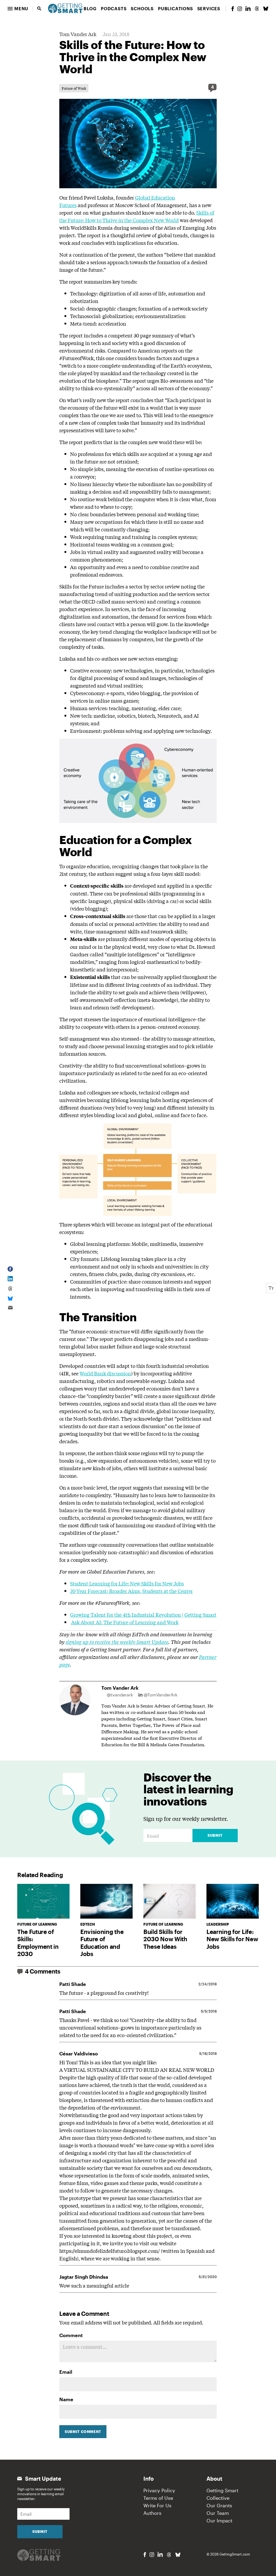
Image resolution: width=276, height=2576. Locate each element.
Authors (152, 2513)
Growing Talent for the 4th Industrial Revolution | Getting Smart (143, 1615)
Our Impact (219, 2521)
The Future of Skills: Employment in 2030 (38, 1943)
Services (209, 8)
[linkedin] (248, 8)
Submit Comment (83, 2432)
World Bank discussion (105, 1373)
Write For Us (157, 2505)
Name (66, 2399)
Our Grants (219, 2505)
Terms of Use (158, 2498)
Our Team (218, 2513)
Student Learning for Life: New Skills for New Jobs (127, 1583)
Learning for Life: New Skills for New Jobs (232, 1939)
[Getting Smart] (65, 8)
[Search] (39, 9)
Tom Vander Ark (78, 34)
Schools (142, 8)
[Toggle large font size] (271, 1288)
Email (66, 2372)
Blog (90, 8)
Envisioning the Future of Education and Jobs (102, 1943)
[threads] (257, 9)
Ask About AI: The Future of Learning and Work (125, 1622)
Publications (175, 8)
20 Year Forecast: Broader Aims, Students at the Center (131, 1591)
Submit (215, 1835)
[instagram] (240, 9)
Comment (71, 2335)
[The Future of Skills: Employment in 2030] (43, 1901)
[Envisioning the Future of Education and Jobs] (106, 1901)
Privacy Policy (159, 2490)
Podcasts (114, 8)
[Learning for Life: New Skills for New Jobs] (233, 1901)
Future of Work (74, 88)
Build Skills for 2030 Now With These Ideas (165, 1939)
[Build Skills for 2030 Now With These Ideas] (170, 1901)
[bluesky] (266, 9)
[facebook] (233, 9)
